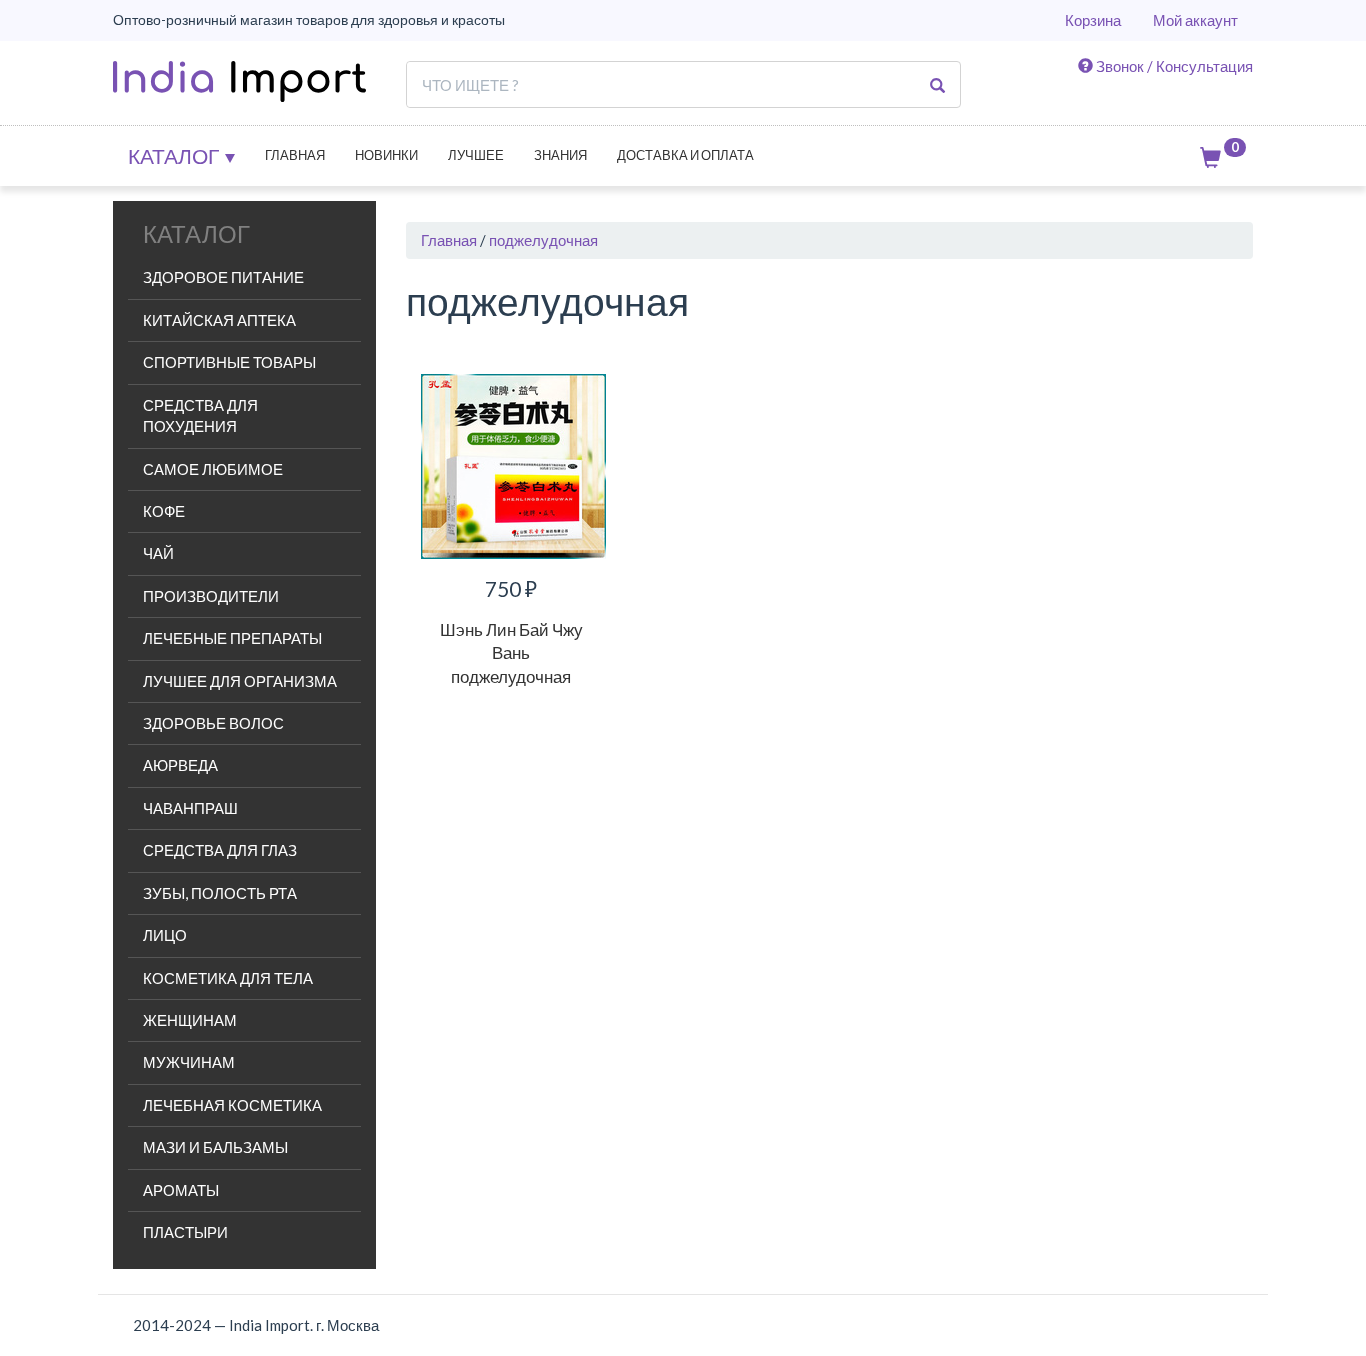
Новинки (386, 155)
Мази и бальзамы (215, 1147)
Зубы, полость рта (220, 893)
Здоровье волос (213, 723)
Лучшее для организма (240, 681)
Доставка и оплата (685, 155)
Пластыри (185, 1232)
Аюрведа (180, 765)
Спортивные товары (229, 362)
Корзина (1093, 20)
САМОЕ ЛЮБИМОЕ (213, 469)
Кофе (164, 511)
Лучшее (476, 155)
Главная (295, 155)
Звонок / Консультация (1173, 66)
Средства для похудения (200, 415)
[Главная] (239, 81)
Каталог (175, 155)
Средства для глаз (220, 850)
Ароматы (181, 1190)
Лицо (165, 935)
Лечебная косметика (232, 1105)
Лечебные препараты (232, 638)
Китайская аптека (219, 320)
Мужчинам (189, 1062)
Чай (158, 553)
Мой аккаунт (1195, 20)
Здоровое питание (223, 277)
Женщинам (190, 1020)
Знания (560, 155)
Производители (211, 596)
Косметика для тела (228, 978)
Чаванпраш (190, 808)
